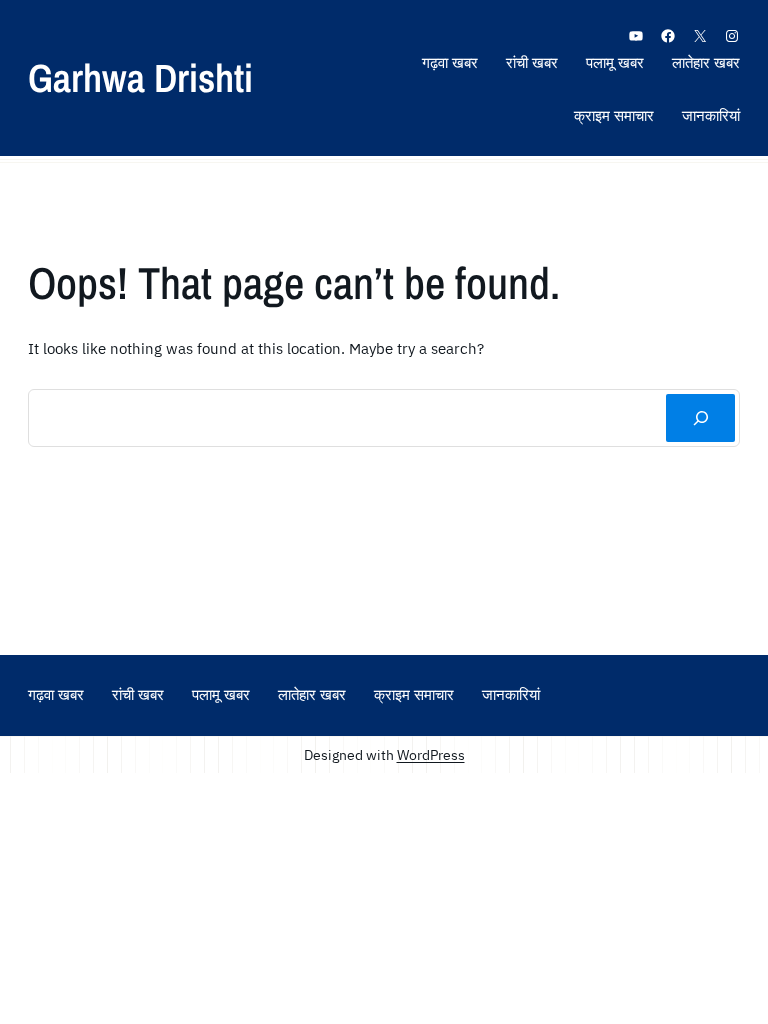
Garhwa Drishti (140, 77)
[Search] (700, 418)
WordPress (431, 754)
